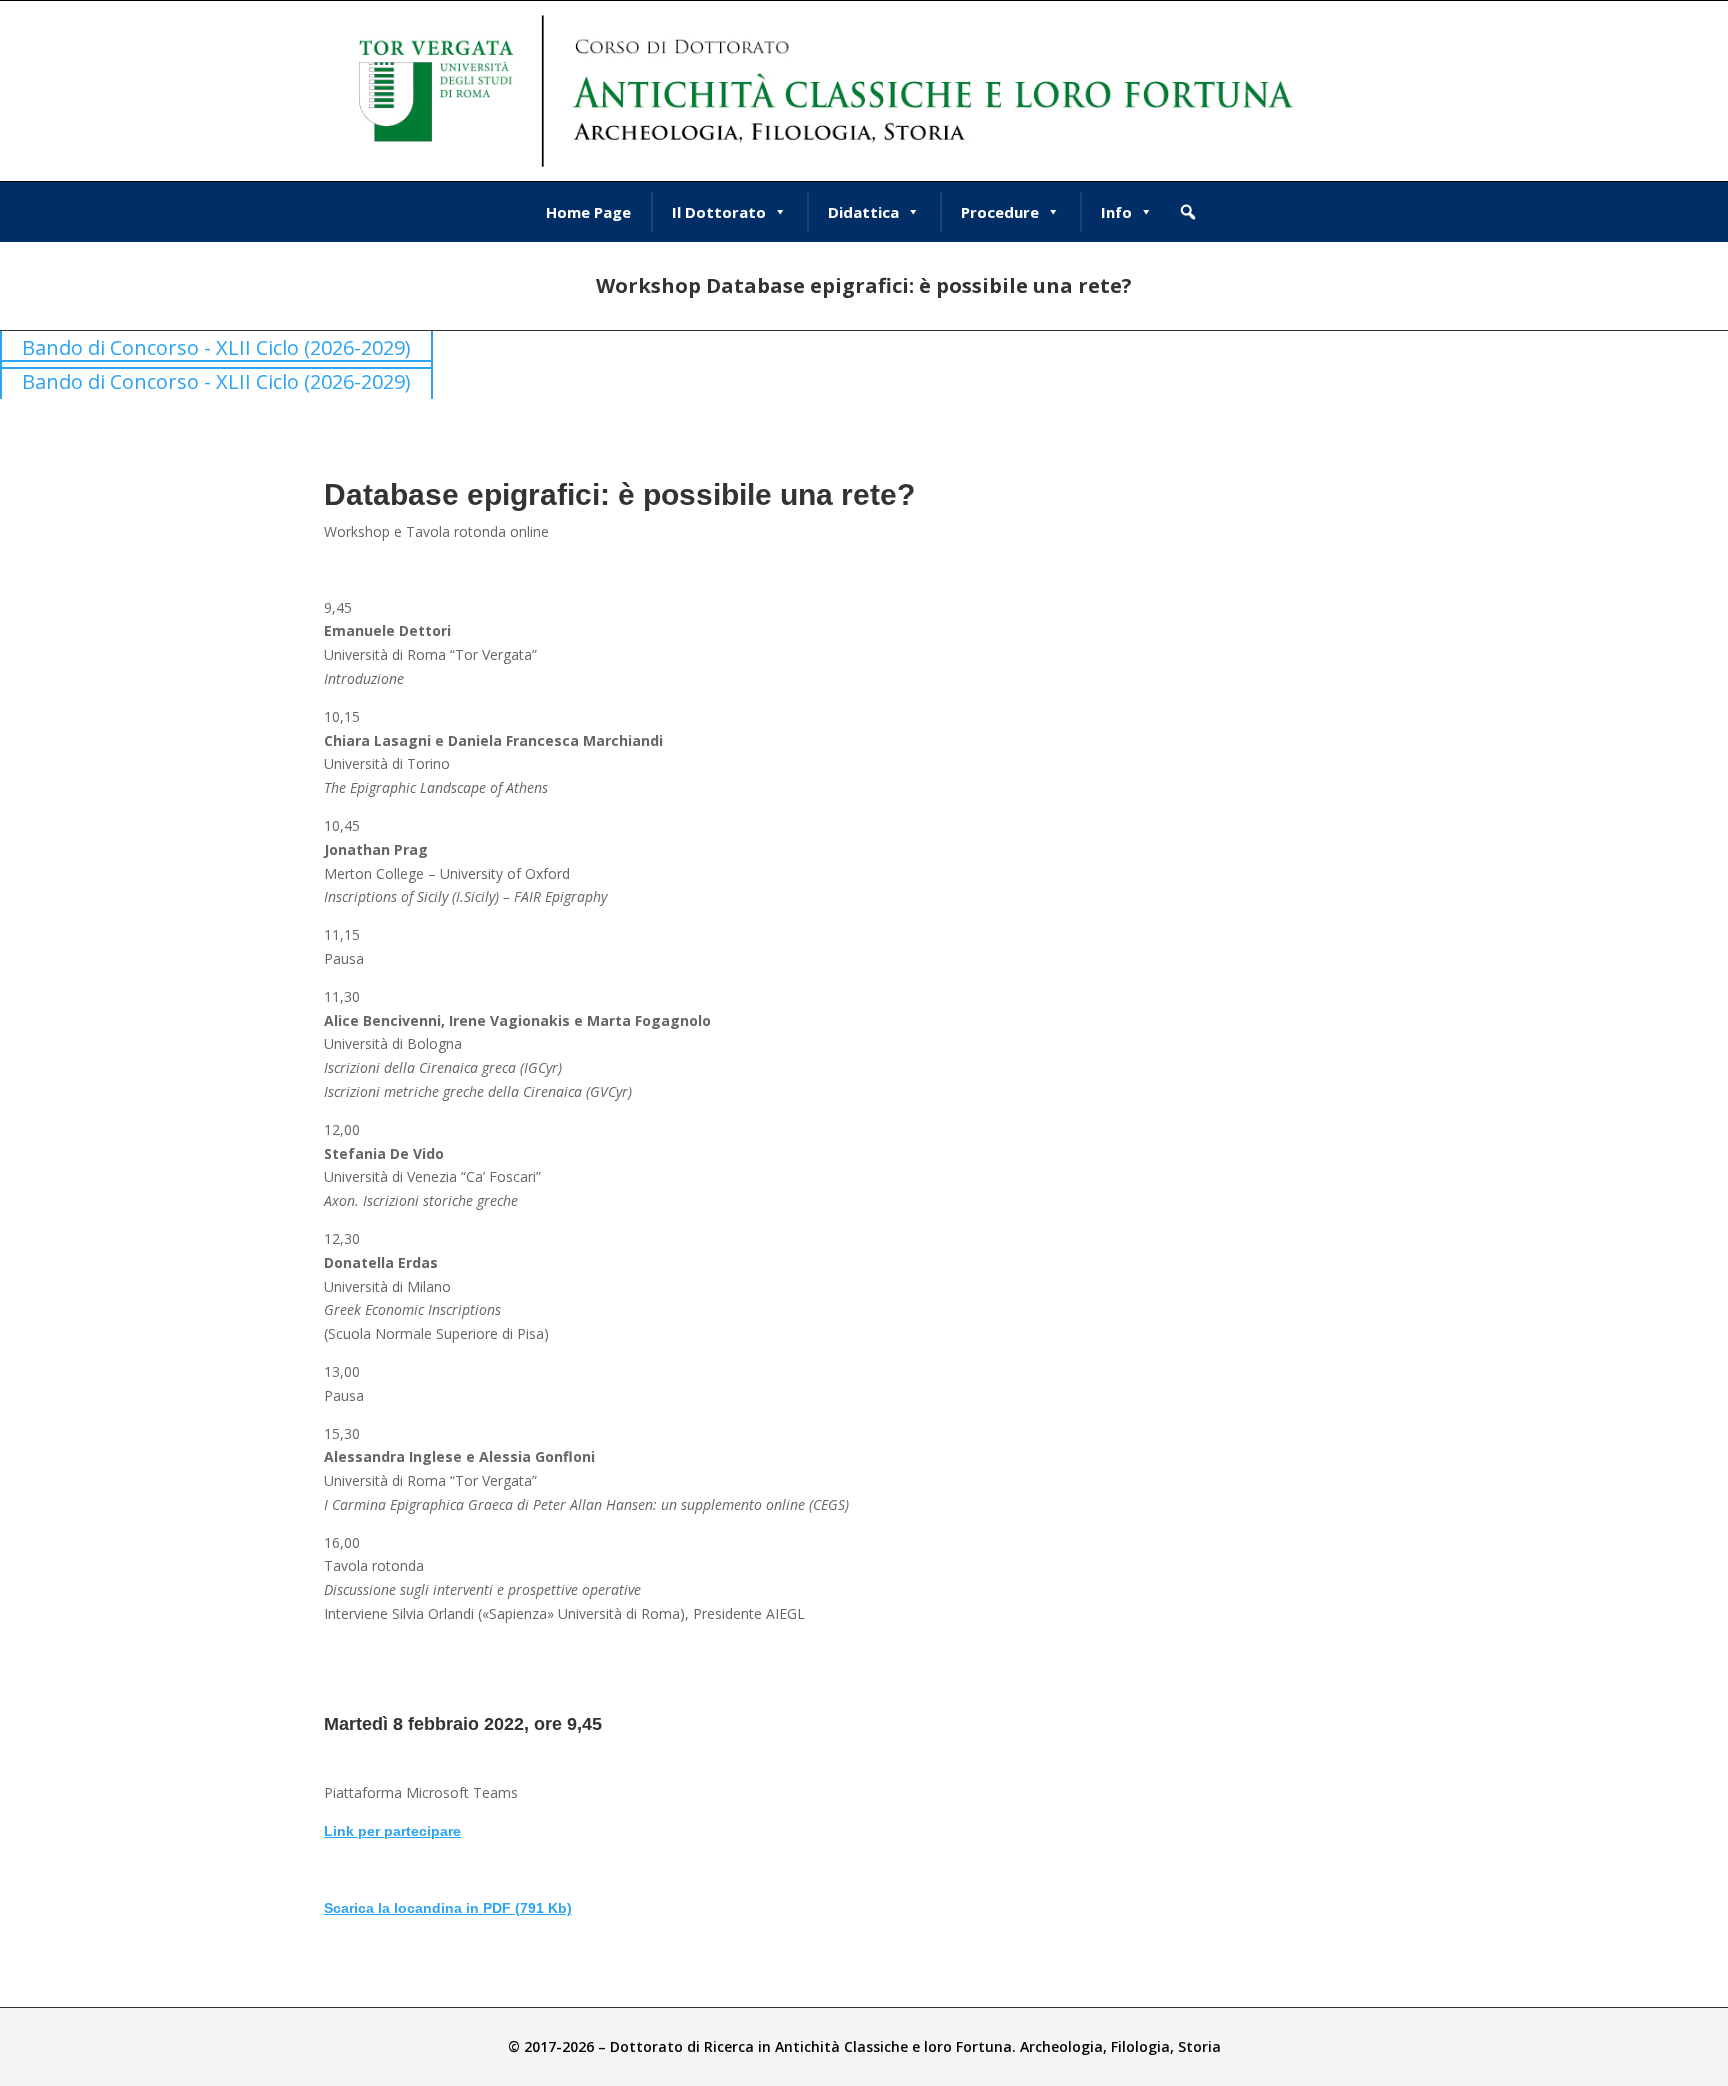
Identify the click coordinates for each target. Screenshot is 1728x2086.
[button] (1188, 212)
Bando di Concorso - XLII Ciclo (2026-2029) (216, 347)
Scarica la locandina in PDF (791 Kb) (448, 1908)
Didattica (863, 212)
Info (1116, 212)
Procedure (1000, 212)
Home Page (588, 212)
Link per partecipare (392, 1831)
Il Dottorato (719, 212)
